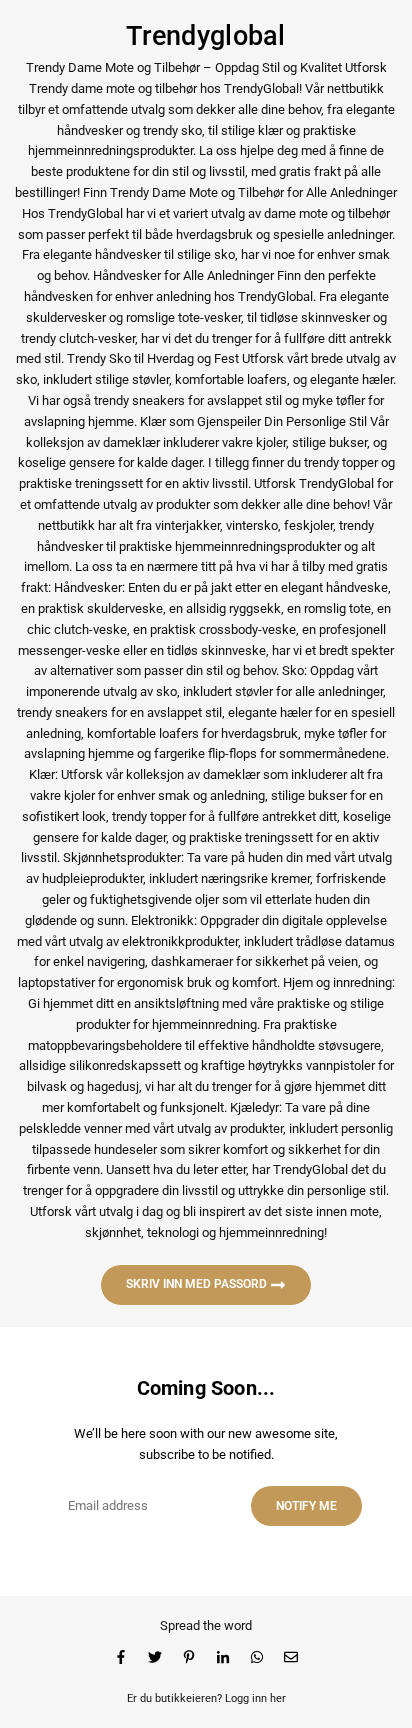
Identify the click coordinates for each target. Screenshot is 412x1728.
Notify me (306, 1506)
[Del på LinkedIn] (223, 1657)
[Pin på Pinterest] (189, 1657)
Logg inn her (255, 1698)
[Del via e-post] (291, 1657)
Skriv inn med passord (198, 1284)
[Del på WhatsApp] (257, 1657)
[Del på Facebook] (121, 1657)
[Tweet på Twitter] (155, 1657)
